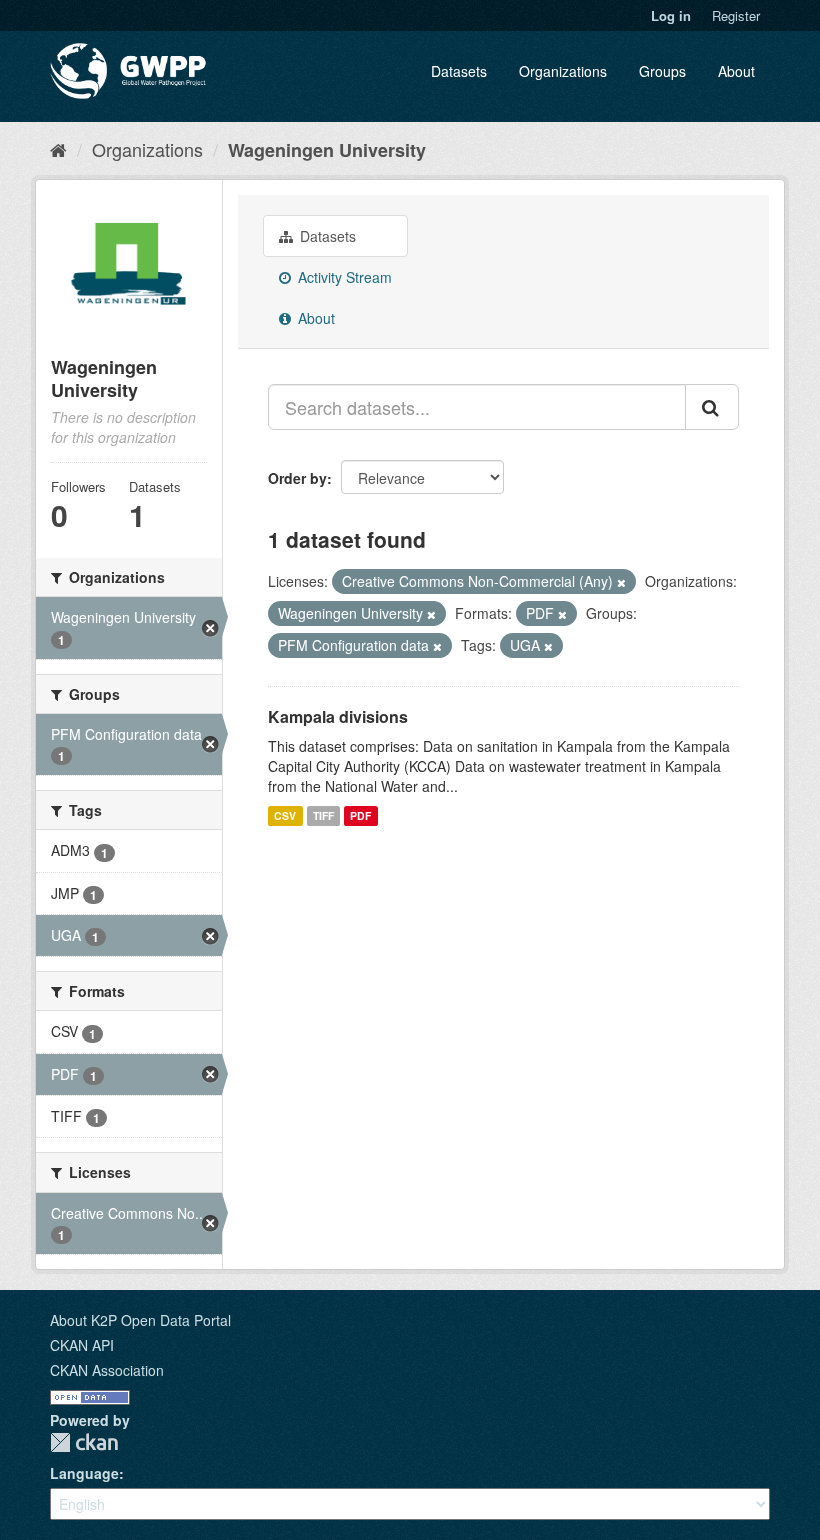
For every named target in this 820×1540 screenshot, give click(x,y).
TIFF (323, 815)
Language (84, 1473)
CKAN (84, 1442)
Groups (662, 71)
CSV (285, 815)
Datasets (459, 71)
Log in (671, 15)
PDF (360, 815)
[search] (712, 407)
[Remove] (621, 582)
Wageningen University (327, 150)
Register (736, 15)
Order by (297, 478)
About (736, 71)
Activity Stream (343, 277)
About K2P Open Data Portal (140, 1320)
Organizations (563, 71)
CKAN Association (107, 1370)
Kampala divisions (338, 716)
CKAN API (82, 1345)
